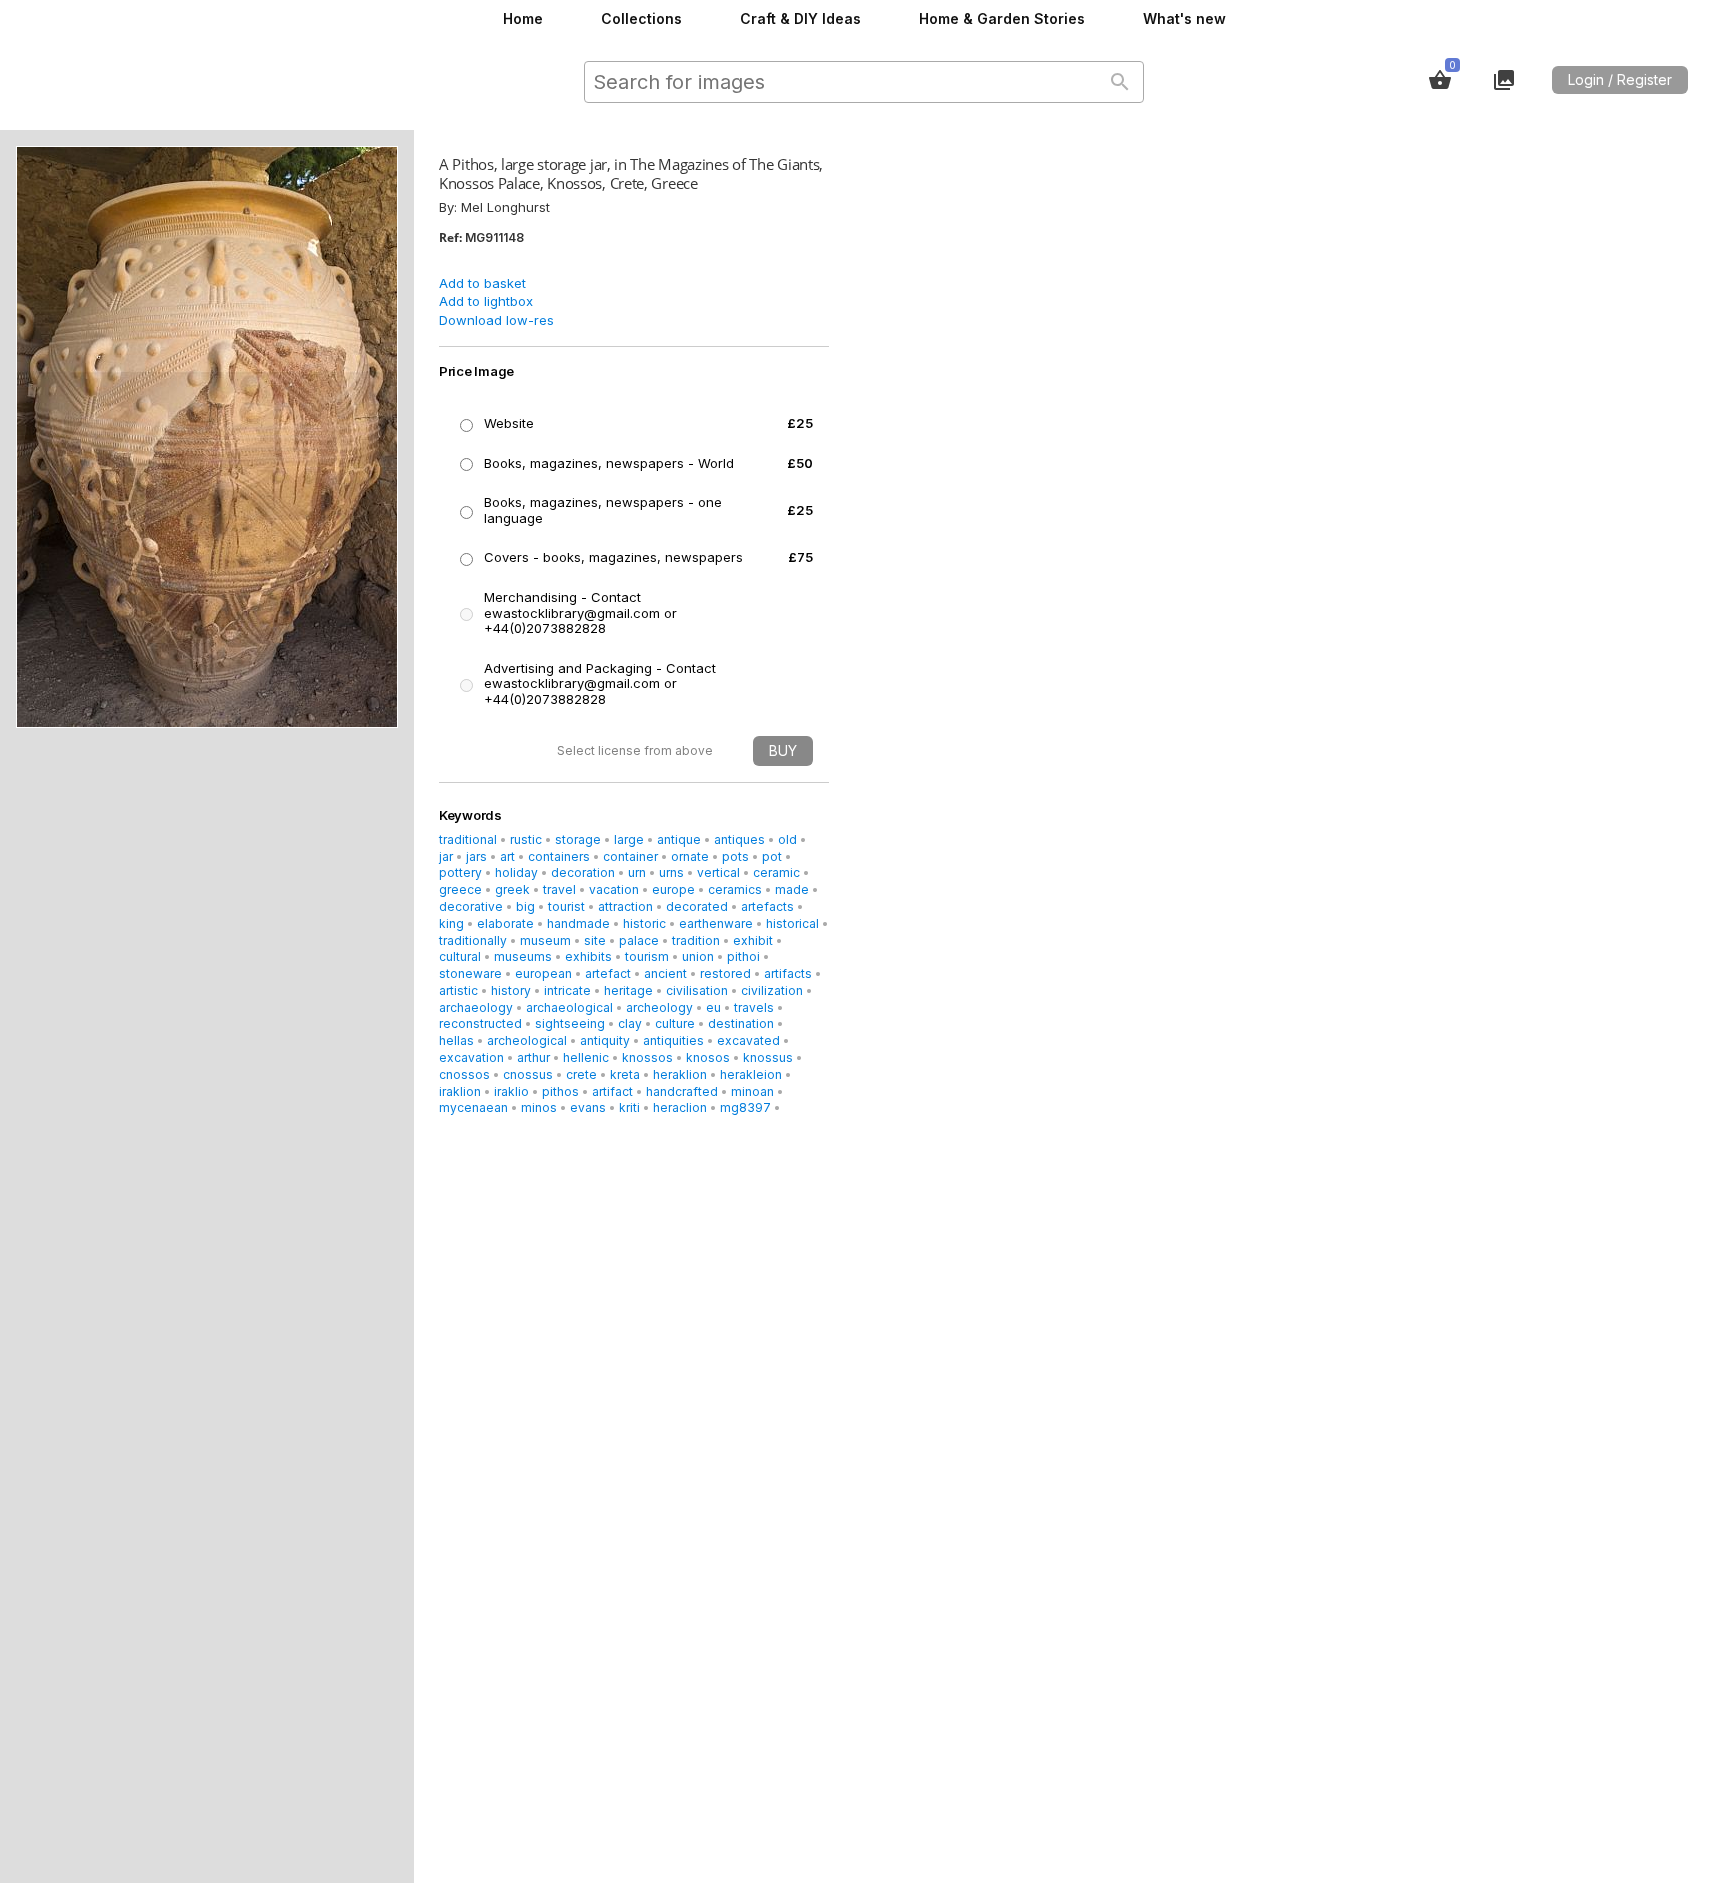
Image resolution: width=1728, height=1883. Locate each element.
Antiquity (605, 1040)
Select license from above (635, 750)
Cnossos (464, 1074)
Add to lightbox (486, 301)
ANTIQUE (679, 839)
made (792, 889)
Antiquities (673, 1040)
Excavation (471, 1057)
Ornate (690, 856)
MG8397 (745, 1107)
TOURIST (566, 906)
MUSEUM (545, 940)
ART (507, 856)
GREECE (460, 889)
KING (451, 923)
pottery (460, 872)
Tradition (696, 940)
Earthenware (716, 923)
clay (630, 1023)
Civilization (772, 990)
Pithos (560, 1091)
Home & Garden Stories (1002, 18)
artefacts (767, 906)
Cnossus (528, 1074)
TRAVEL (559, 889)
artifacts (788, 973)
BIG (525, 906)
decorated (697, 906)
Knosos (708, 1057)
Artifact (612, 1091)
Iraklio (511, 1091)
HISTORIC (644, 923)
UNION (698, 956)
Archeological (527, 1040)
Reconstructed (480, 1023)
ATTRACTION (625, 906)
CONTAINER (630, 856)
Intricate (567, 990)
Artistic (458, 990)
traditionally (473, 940)
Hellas (456, 1040)
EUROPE (673, 889)
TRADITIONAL (468, 839)
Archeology (659, 1007)
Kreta (625, 1074)
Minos (539, 1107)
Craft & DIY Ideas (800, 18)
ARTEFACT (608, 973)
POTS (735, 856)
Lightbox (1504, 80)
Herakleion (751, 1074)
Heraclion (680, 1107)
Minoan (752, 1091)
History (511, 990)
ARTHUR (533, 1057)
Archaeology (476, 1007)
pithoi (743, 956)
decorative (471, 906)
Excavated (748, 1040)
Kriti (629, 1107)
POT (772, 856)
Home (523, 18)
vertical (718, 872)
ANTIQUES (739, 839)
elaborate (505, 923)
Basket (1440, 80)
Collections (641, 18)
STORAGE (578, 839)
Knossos (647, 1057)
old (787, 839)
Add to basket (482, 283)
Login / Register (1620, 79)
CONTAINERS (559, 856)
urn (637, 872)
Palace (639, 940)
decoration (583, 872)
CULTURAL (460, 956)
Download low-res (496, 320)
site (595, 940)
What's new (1184, 18)
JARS (476, 856)
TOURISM (647, 956)
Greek (512, 889)
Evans (588, 1107)
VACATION (614, 889)
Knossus (768, 1057)
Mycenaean (473, 1107)
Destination (741, 1023)
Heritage (628, 990)
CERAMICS (735, 889)
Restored (725, 973)
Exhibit (753, 940)
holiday (516, 872)
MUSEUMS (523, 956)
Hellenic (586, 1057)
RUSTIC (526, 839)
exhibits (588, 956)
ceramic (776, 872)
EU (713, 1007)
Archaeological (569, 1007)
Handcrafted (682, 1091)
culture (675, 1023)
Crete (581, 1074)
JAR (446, 856)
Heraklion (680, 1074)
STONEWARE (470, 973)
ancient (665, 973)
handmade (578, 923)
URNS (671, 872)
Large (629, 839)
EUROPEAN (543, 973)
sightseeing (570, 1023)
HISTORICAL (792, 923)
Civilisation (697, 990)
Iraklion (460, 1091)
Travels (754, 1007)
